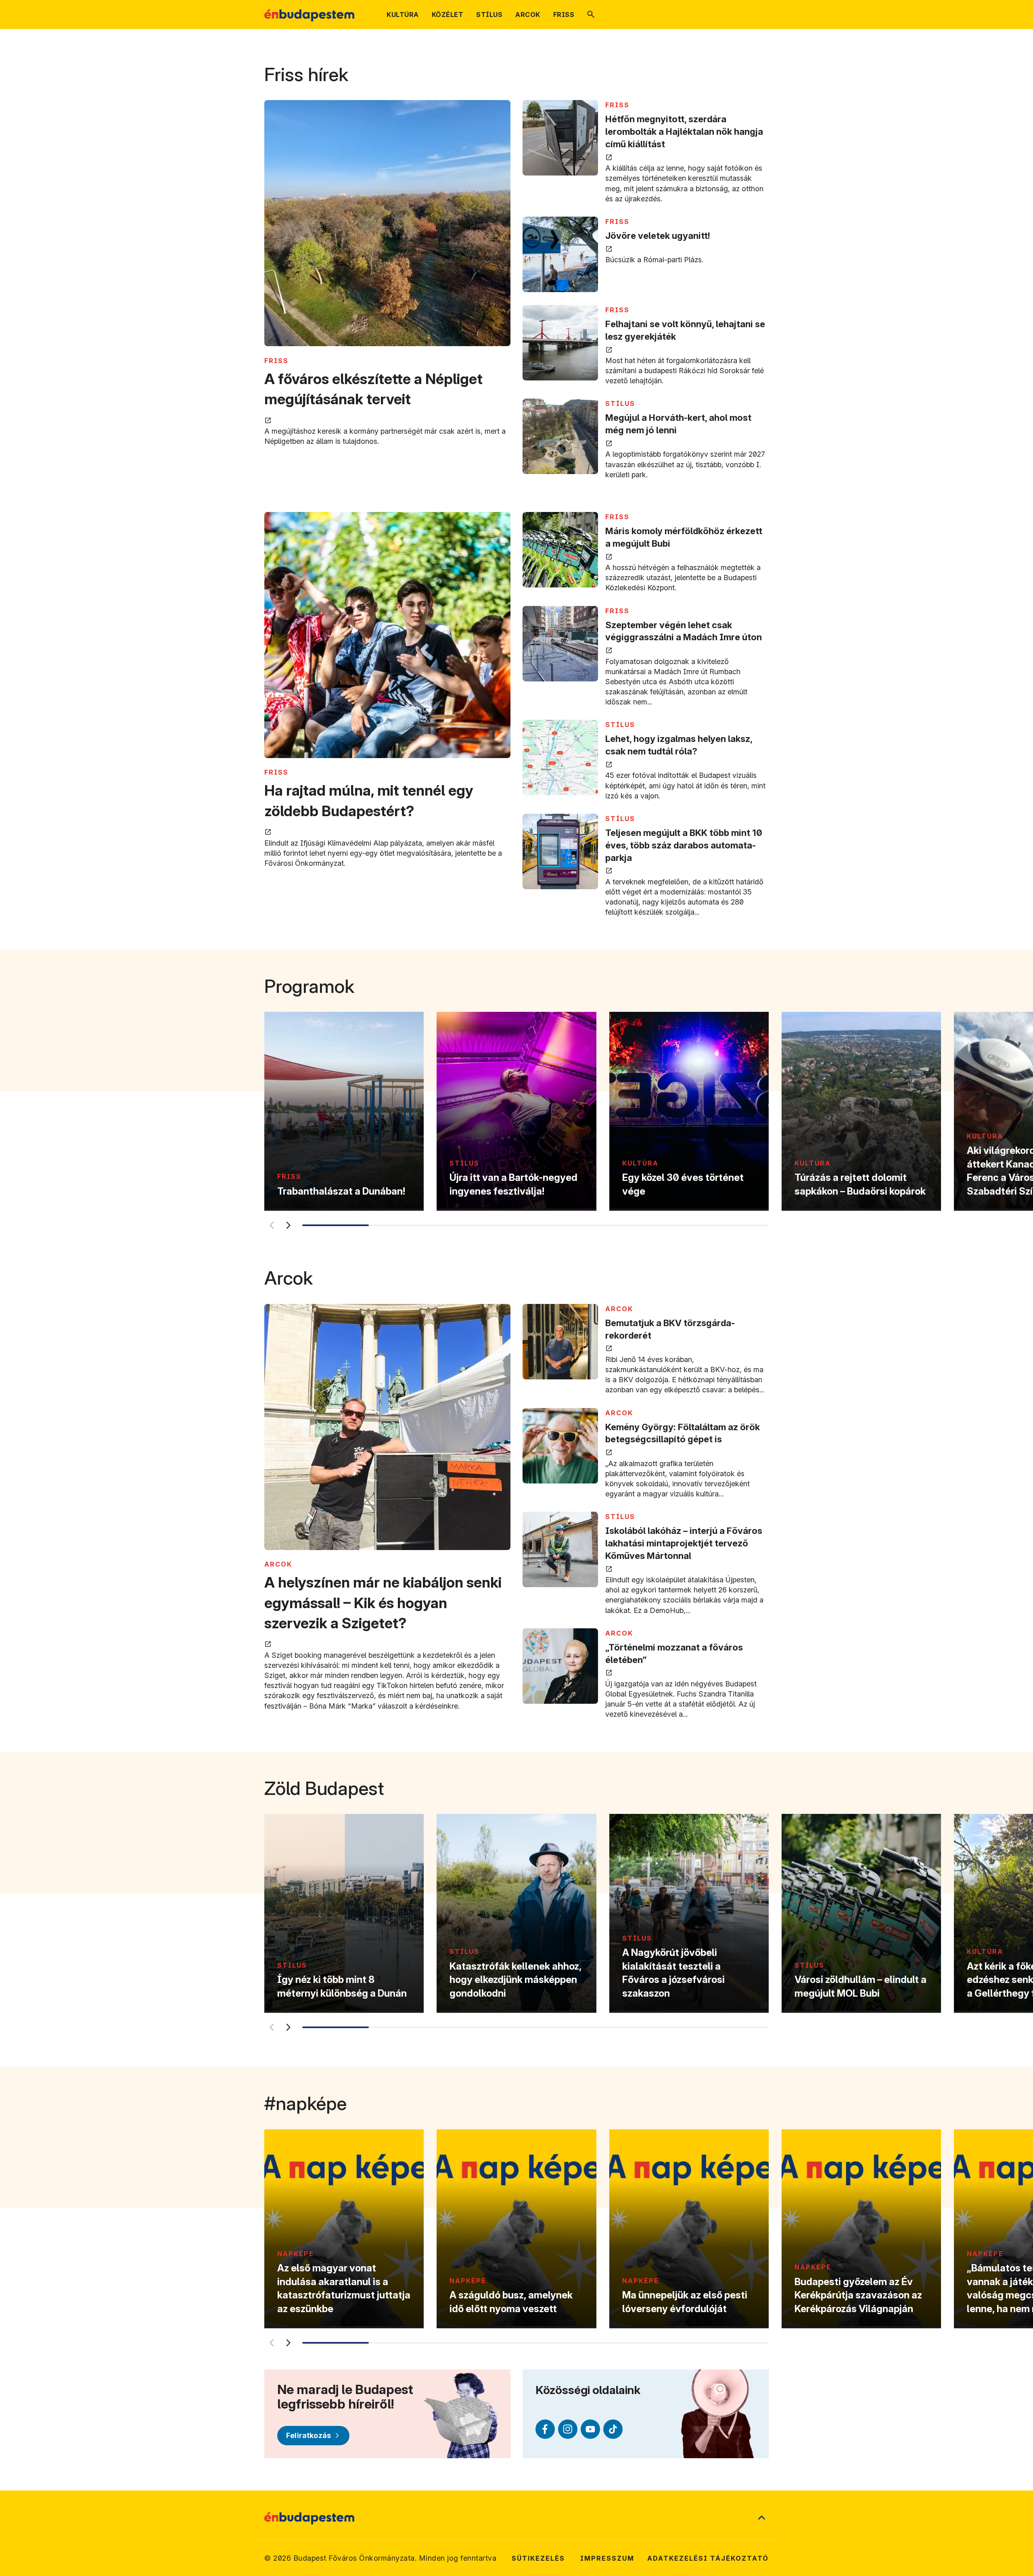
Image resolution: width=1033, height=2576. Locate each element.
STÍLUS (620, 403)
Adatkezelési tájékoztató (708, 2558)
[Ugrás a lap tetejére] (761, 2518)
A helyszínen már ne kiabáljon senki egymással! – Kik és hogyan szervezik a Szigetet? (383, 1603)
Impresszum (607, 2558)
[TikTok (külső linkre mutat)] (613, 2429)
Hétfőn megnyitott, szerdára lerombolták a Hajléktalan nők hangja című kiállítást (684, 132)
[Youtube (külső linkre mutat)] (590, 2429)
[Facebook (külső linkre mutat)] (545, 2429)
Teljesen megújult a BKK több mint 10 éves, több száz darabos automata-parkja (684, 845)
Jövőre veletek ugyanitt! (658, 236)
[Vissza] (271, 1225)
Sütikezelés (538, 2558)
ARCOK (278, 1564)
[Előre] (288, 1225)
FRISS (276, 361)
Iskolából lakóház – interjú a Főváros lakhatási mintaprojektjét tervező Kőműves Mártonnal (684, 1543)
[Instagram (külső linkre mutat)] (568, 2429)
